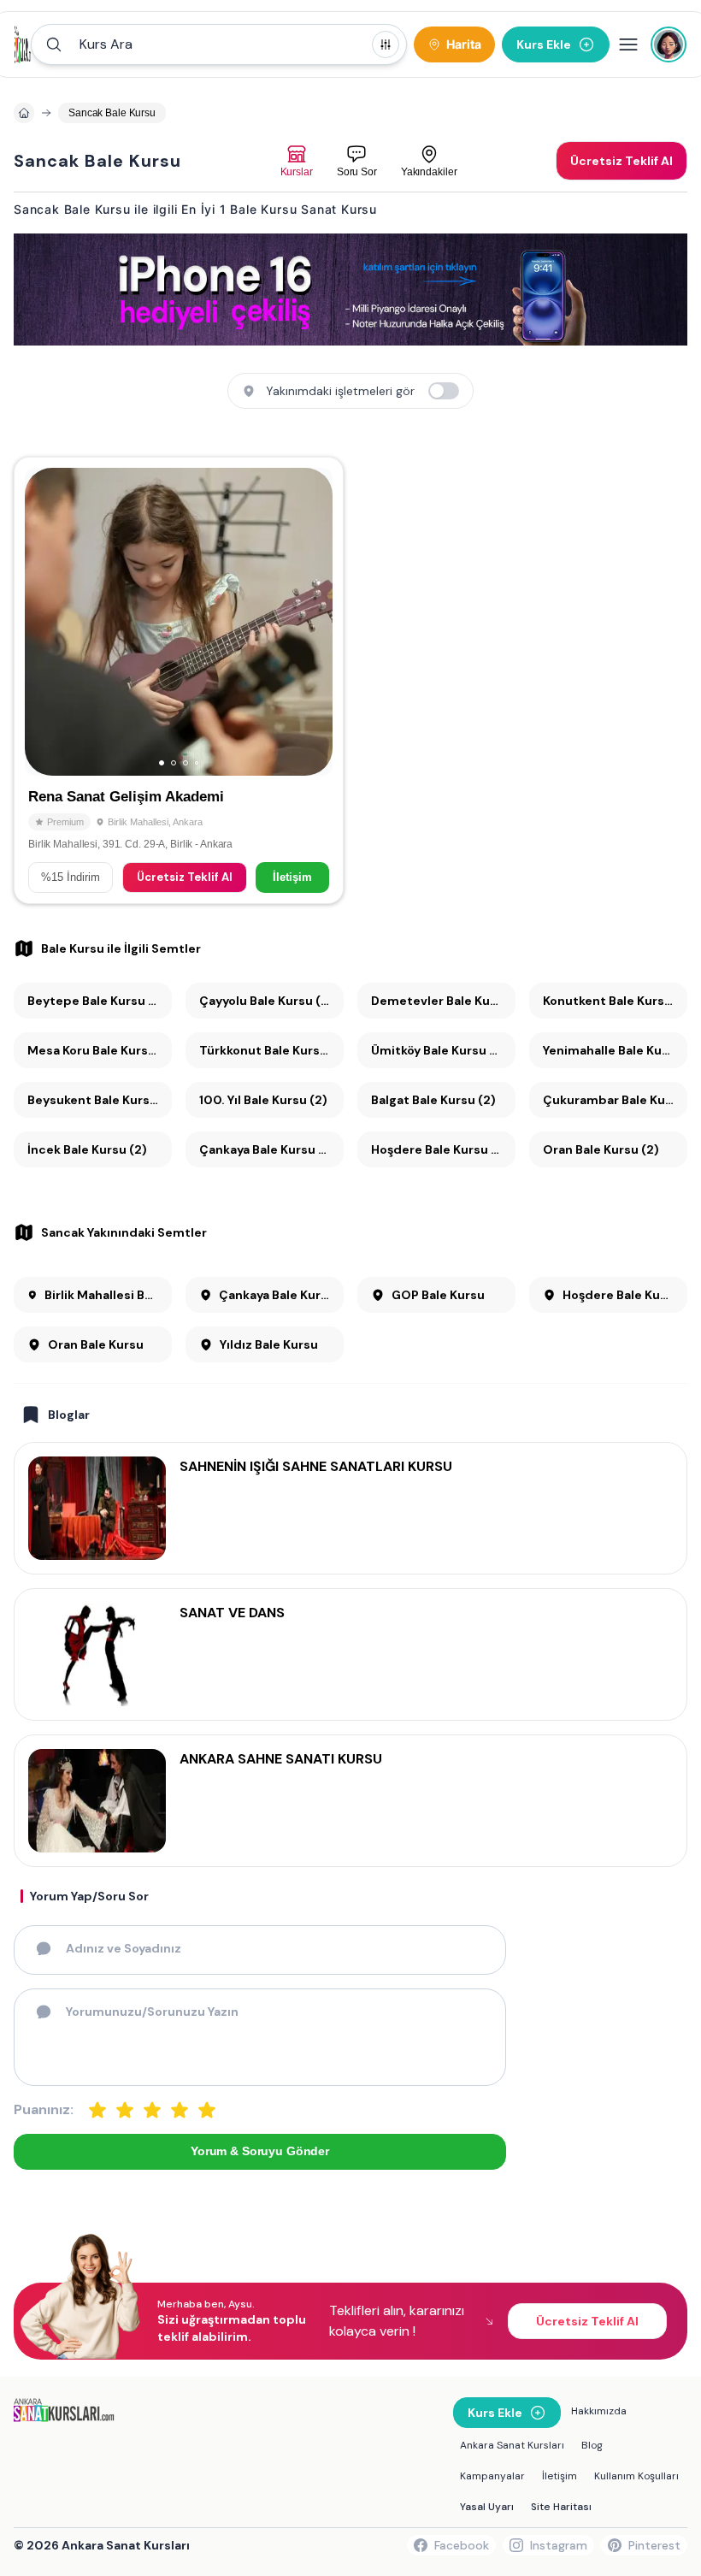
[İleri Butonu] (45, 622)
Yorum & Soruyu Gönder (260, 2151)
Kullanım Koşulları (636, 2476)
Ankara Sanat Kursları (512, 2445)
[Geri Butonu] (312, 622)
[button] (219, 44)
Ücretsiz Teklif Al (185, 877)
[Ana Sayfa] (23, 44)
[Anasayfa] (24, 113)
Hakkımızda (599, 2411)
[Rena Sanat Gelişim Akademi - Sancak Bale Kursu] (179, 680)
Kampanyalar (492, 2476)
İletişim (292, 877)
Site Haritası (561, 2507)
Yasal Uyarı (487, 2507)
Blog (592, 2445)
